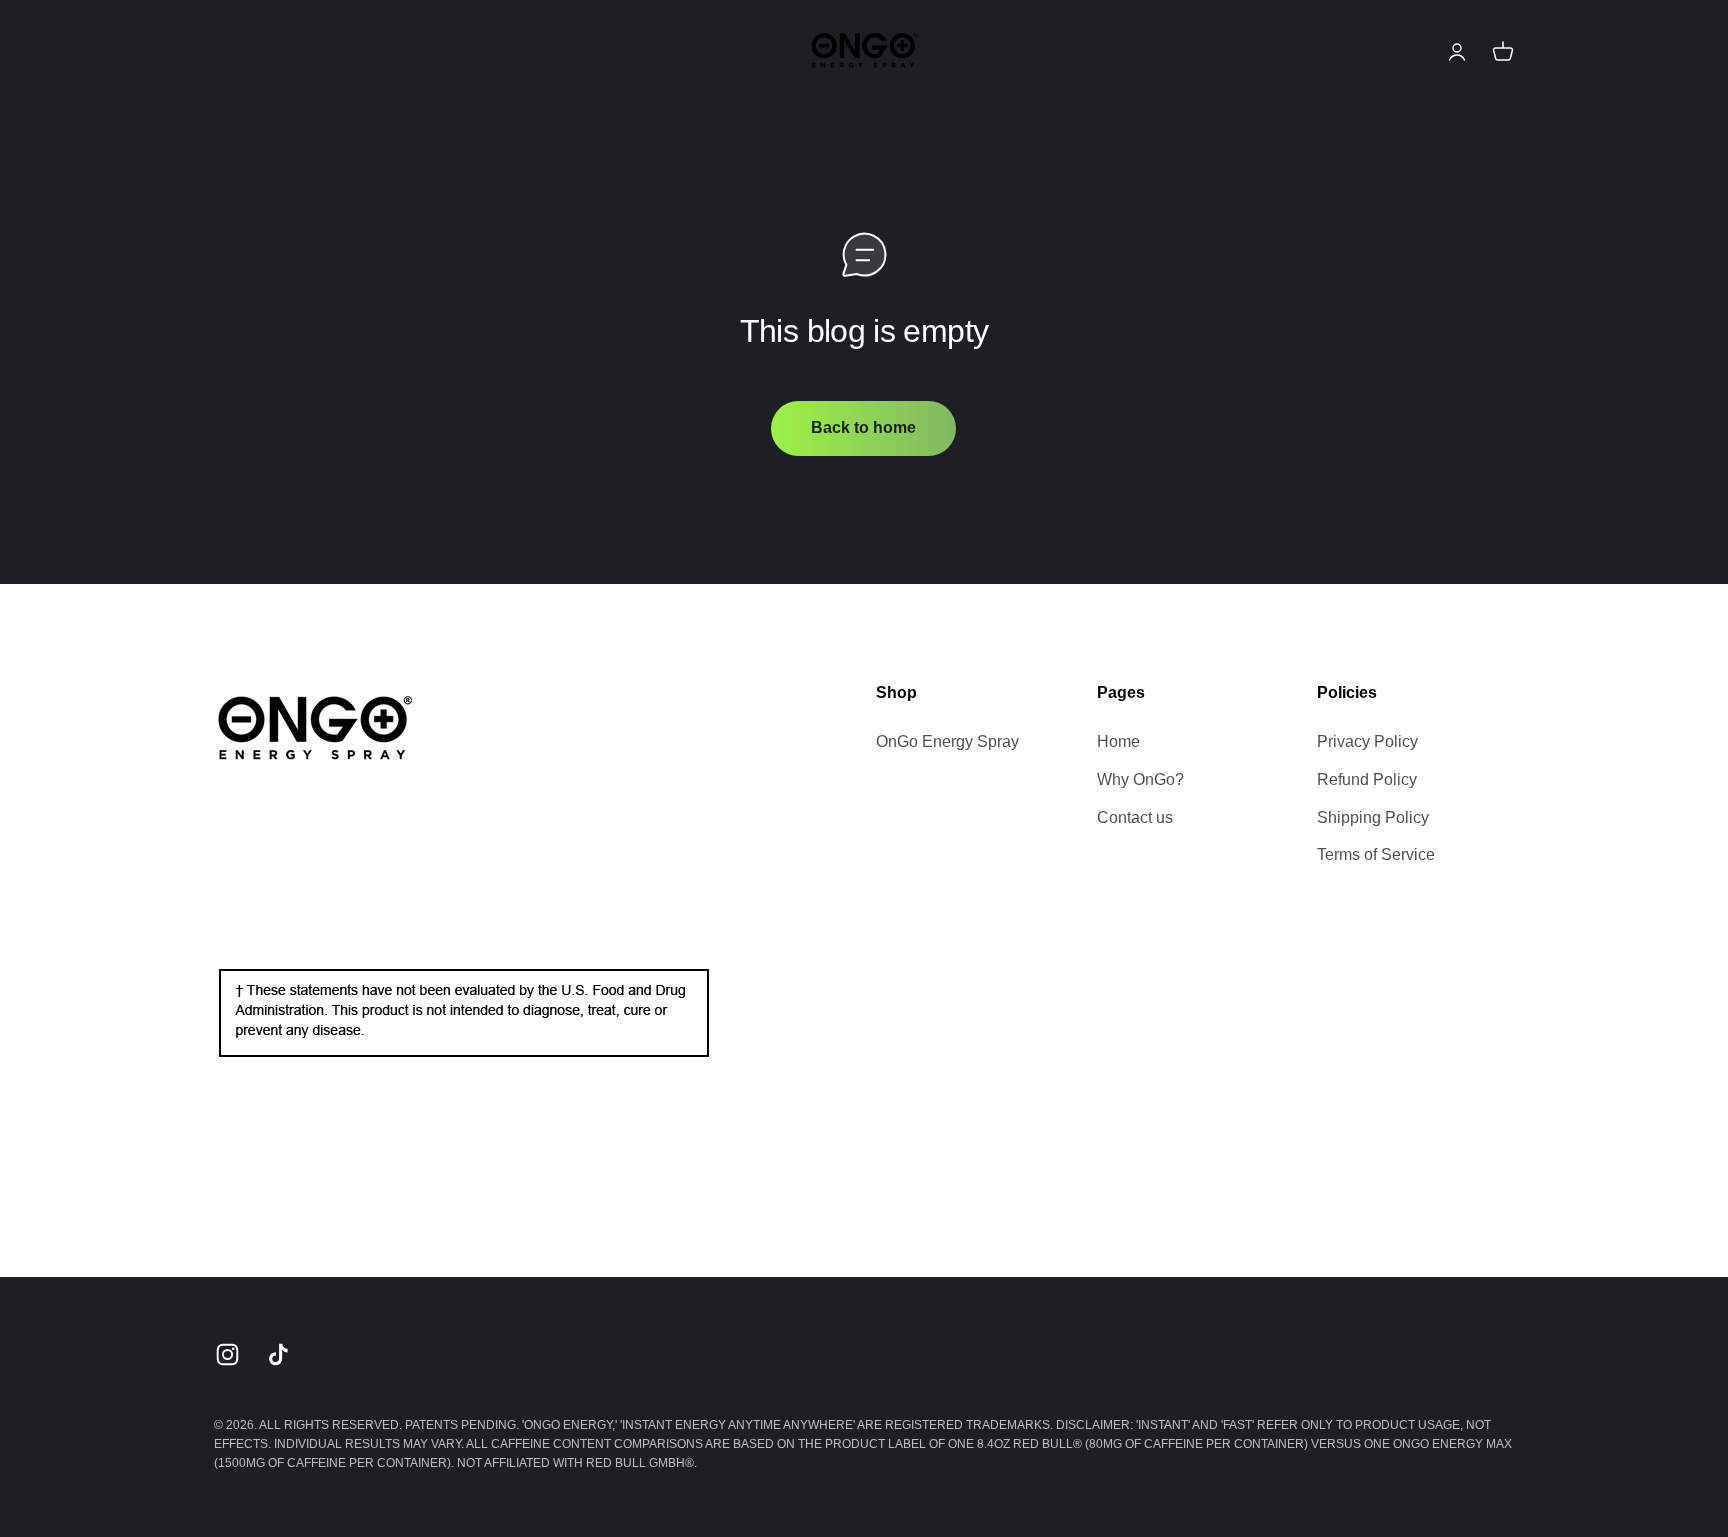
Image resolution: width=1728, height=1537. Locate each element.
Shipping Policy (1373, 817)
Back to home (863, 427)
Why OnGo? (1140, 779)
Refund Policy (1367, 779)
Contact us (1135, 817)
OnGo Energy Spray (947, 741)
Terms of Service (1376, 854)
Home (1118, 741)
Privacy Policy (1367, 741)
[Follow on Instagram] (227, 1354)
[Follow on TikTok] (278, 1354)
